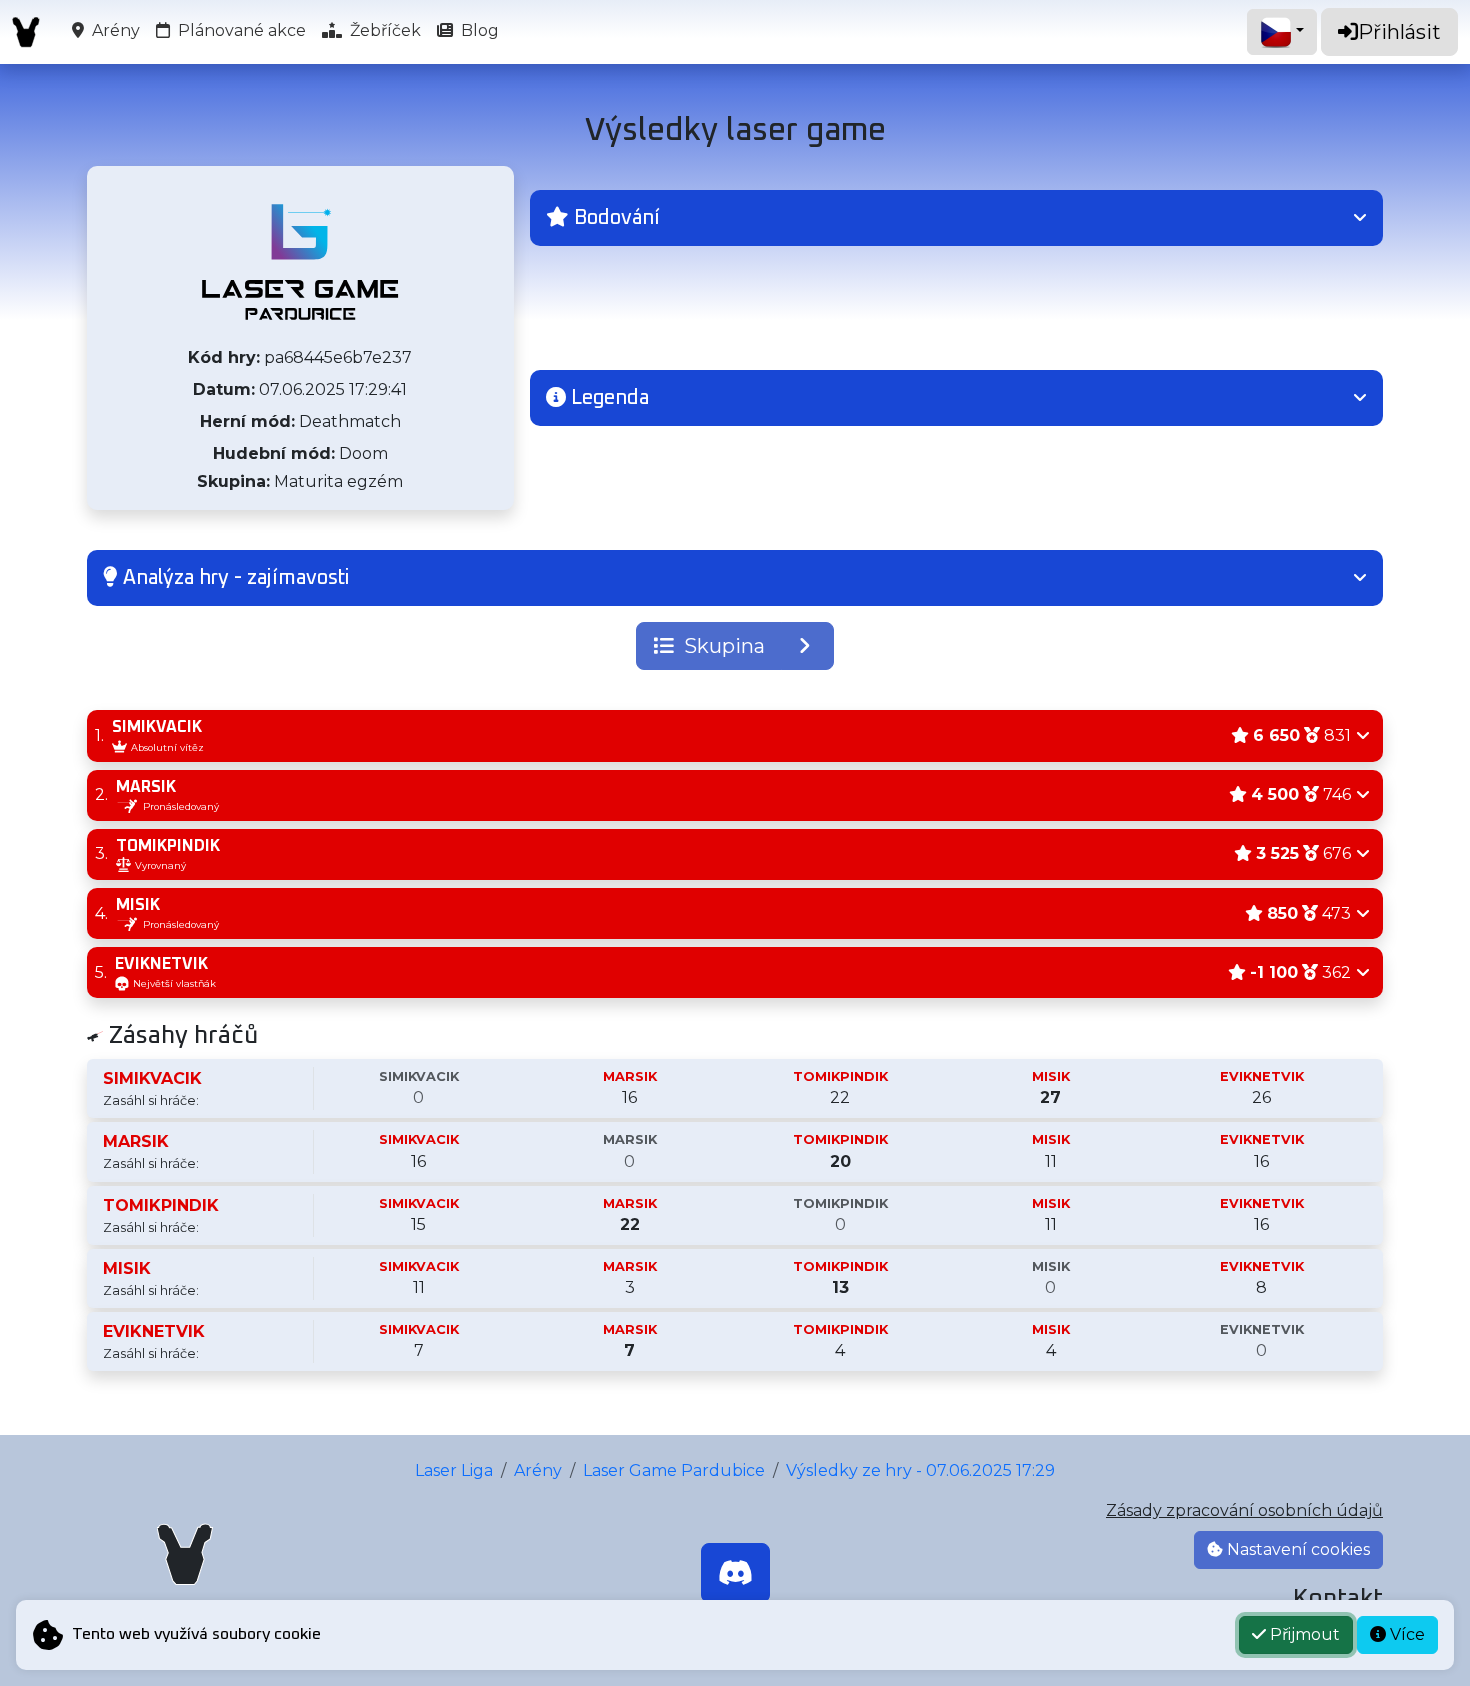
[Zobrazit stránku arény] (300, 262)
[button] (956, 218)
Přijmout (1303, 1634)
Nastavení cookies (1296, 1549)
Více (1405, 1634)
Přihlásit (1399, 32)
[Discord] (735, 1573)
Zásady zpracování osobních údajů (1244, 1510)
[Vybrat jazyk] (1282, 32)
